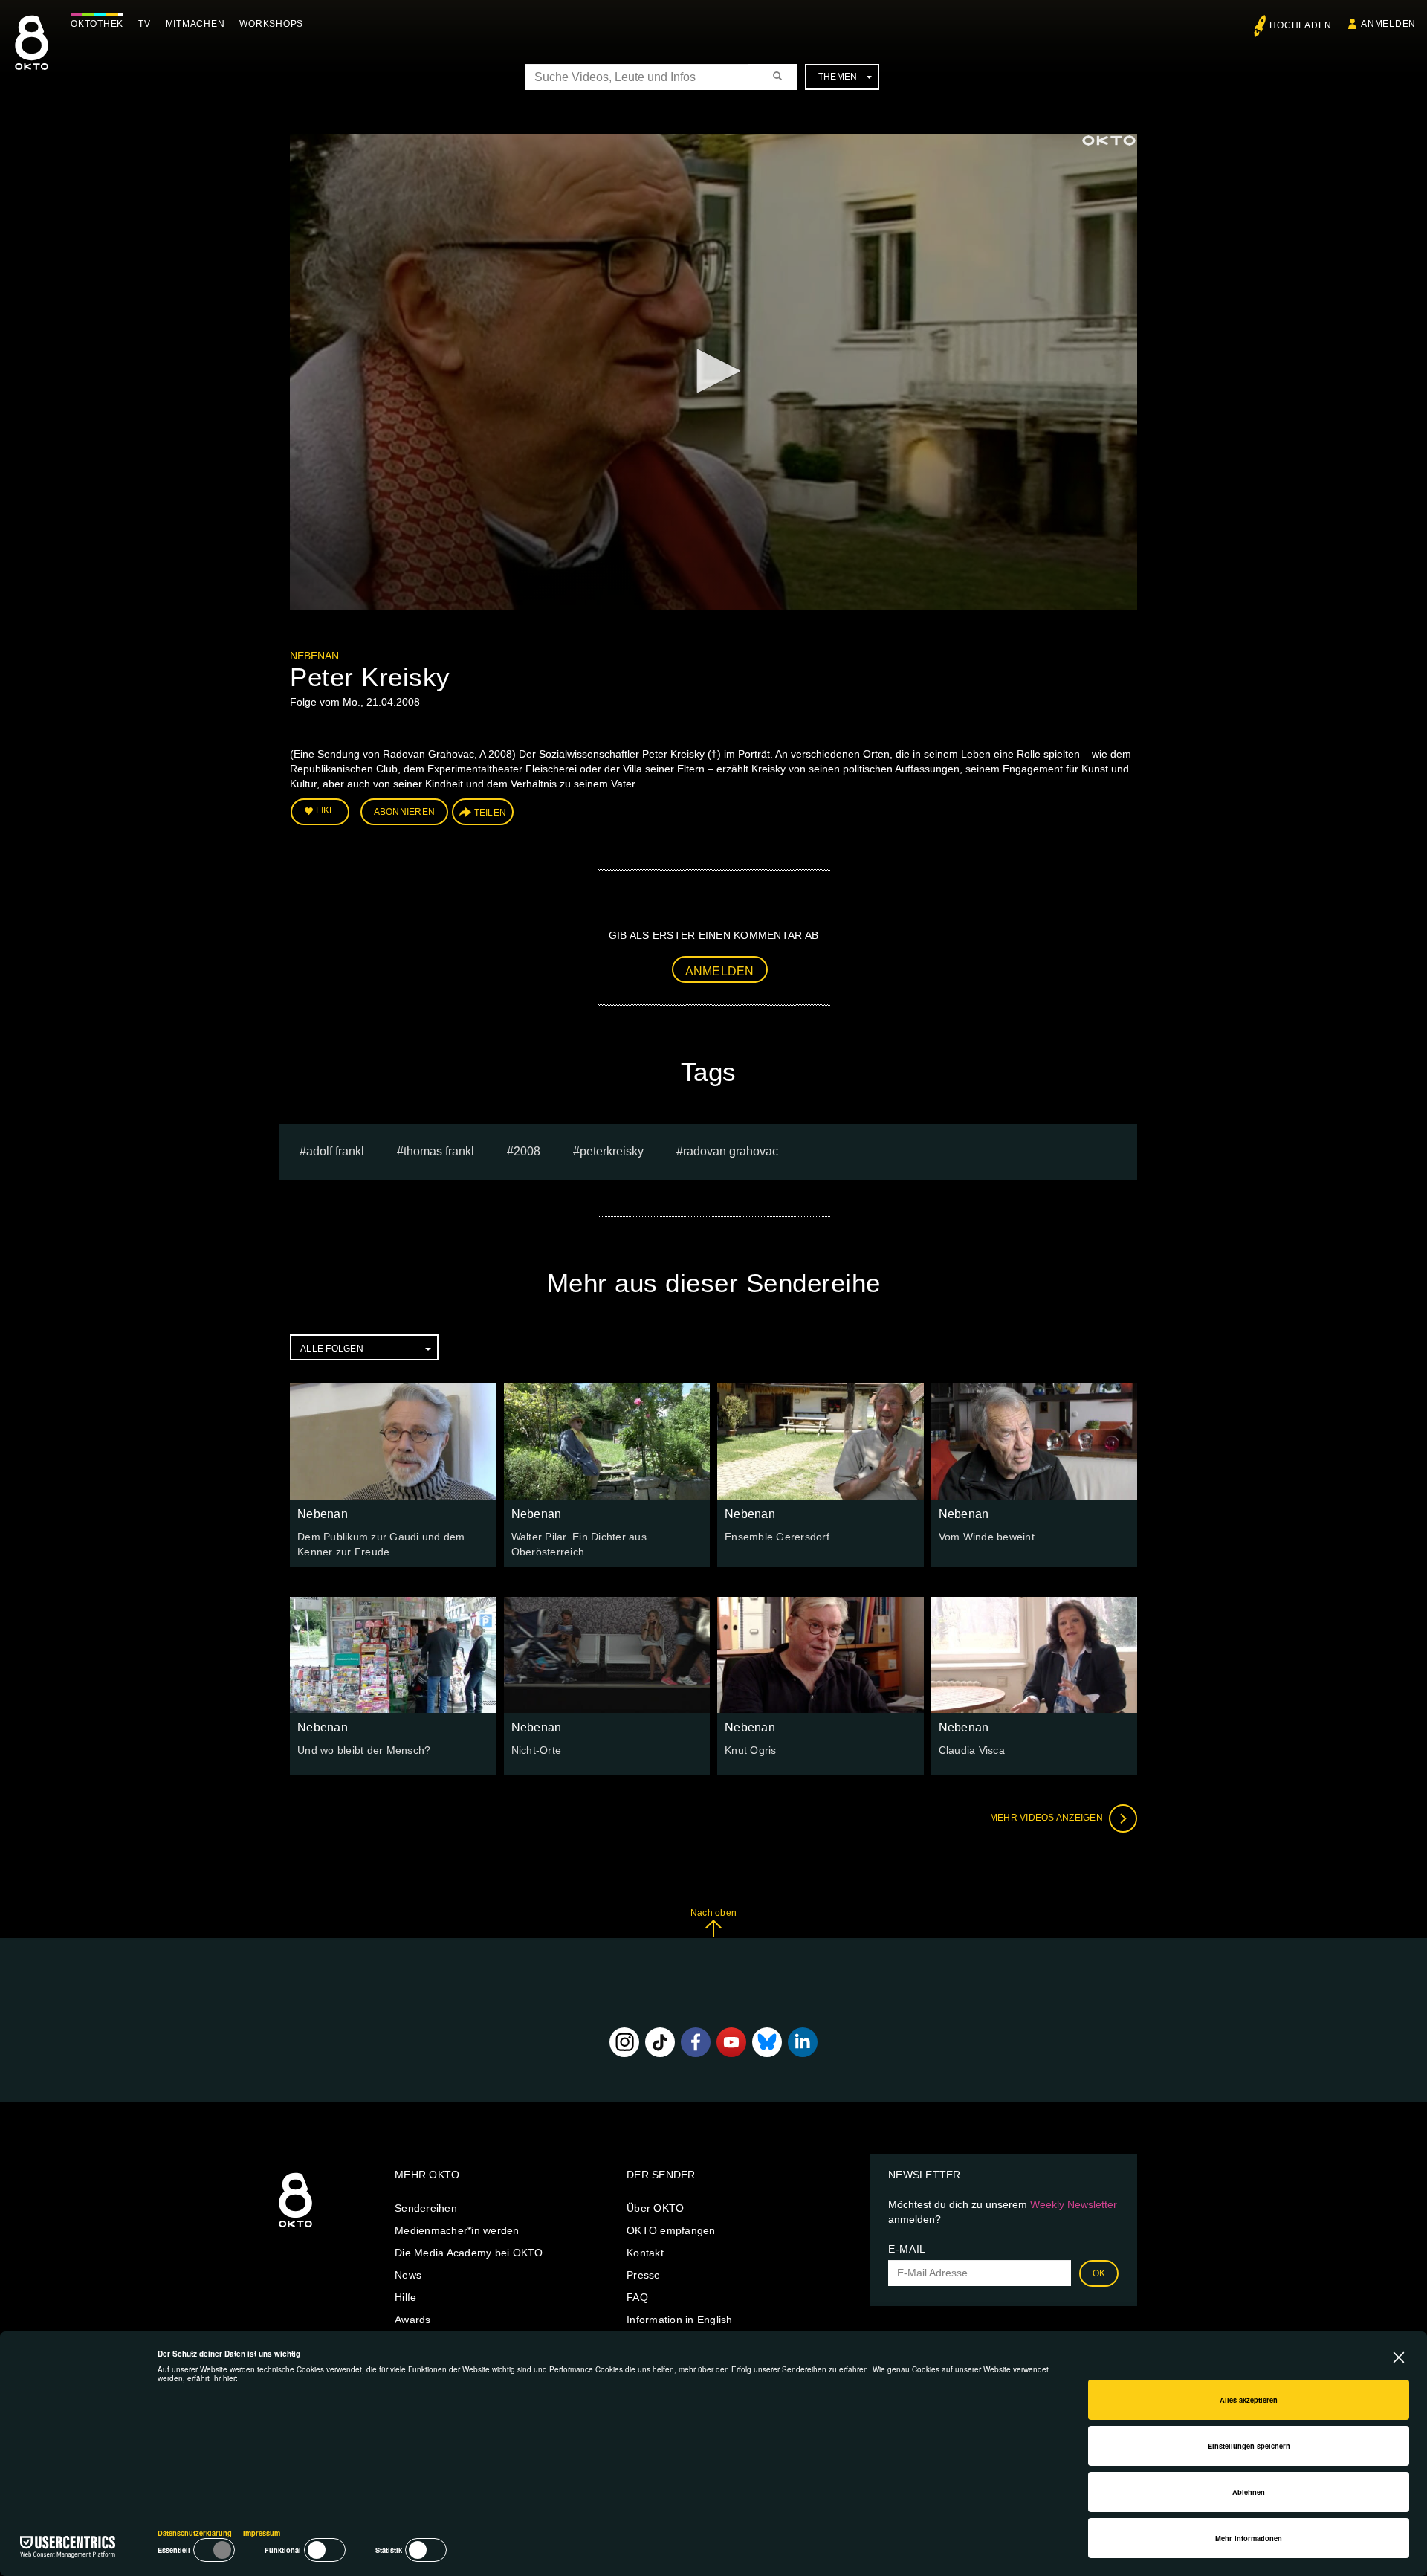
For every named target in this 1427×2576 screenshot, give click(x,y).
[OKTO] (32, 56)
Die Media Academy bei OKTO (469, 2253)
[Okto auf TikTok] (660, 2042)
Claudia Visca (972, 1750)
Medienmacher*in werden (457, 2230)
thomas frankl (439, 1151)
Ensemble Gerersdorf (777, 1537)
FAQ (637, 2297)
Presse (644, 2275)
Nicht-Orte (537, 1750)
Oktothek (97, 24)
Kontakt (645, 2253)
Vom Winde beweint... (991, 1537)
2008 (527, 1151)
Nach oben (713, 1913)
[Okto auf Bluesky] (767, 2042)
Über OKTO (655, 2208)
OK (1099, 2273)
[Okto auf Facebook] (696, 2042)
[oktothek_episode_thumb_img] (393, 1441)
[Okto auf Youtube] (731, 2042)
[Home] (295, 2228)
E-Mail (907, 2249)
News (408, 2275)
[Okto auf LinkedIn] (803, 2042)
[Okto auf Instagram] (624, 2042)
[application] (713, 372)
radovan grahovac (731, 1151)
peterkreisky (612, 1151)
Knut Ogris (751, 1750)
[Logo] (1109, 141)
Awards (413, 2320)
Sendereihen (426, 2208)
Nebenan (314, 656)
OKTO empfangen (671, 2230)
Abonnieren (405, 812)
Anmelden (720, 971)
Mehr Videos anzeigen (1048, 1818)
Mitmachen (195, 24)
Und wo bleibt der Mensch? (364, 1750)
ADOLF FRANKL (335, 1151)
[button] (713, 371)
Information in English (680, 2320)
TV (145, 24)
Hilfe (405, 2297)
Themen (838, 77)
